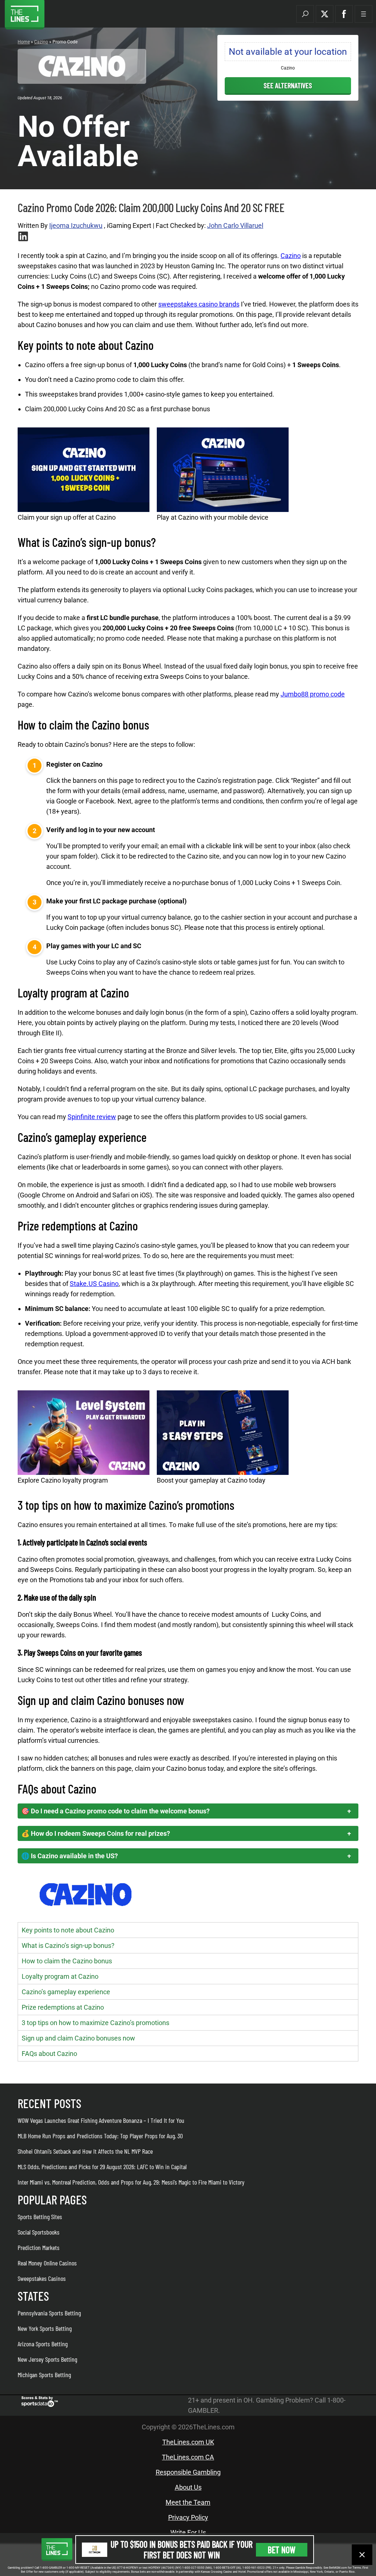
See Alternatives (288, 85)
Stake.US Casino (94, 1284)
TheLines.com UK (188, 2442)
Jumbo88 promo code (313, 694)
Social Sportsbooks (39, 2232)
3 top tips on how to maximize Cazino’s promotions (95, 2023)
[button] (305, 14)
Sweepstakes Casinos (42, 2278)
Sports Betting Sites (40, 2217)
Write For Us (188, 2532)
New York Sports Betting (45, 2328)
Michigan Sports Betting (44, 2375)
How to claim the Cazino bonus (67, 1961)
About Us (188, 2487)
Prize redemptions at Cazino (63, 2007)
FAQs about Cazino (49, 2054)
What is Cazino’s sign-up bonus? (68, 1946)
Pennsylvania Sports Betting (49, 2313)
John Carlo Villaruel (235, 225)
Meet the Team (188, 2502)
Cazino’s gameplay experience (66, 1992)
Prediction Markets (39, 2247)
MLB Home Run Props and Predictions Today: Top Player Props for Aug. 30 (100, 2136)
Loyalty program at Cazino (60, 1976)
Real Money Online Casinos (47, 2263)
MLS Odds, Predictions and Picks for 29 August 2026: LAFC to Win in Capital (102, 2167)
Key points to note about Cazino (68, 1930)
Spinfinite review (92, 1117)
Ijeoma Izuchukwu (76, 225)
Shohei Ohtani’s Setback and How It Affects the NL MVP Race (85, 2151)
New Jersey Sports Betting (47, 2359)
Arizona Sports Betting (43, 2344)
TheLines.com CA (188, 2457)
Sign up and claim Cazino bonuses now (78, 2038)
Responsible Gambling (188, 2472)
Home (24, 42)
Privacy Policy (188, 2517)
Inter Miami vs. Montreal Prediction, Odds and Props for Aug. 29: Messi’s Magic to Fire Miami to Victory (131, 2182)
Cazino (41, 42)
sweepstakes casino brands (199, 304)
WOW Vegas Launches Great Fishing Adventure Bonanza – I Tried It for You (101, 2120)
